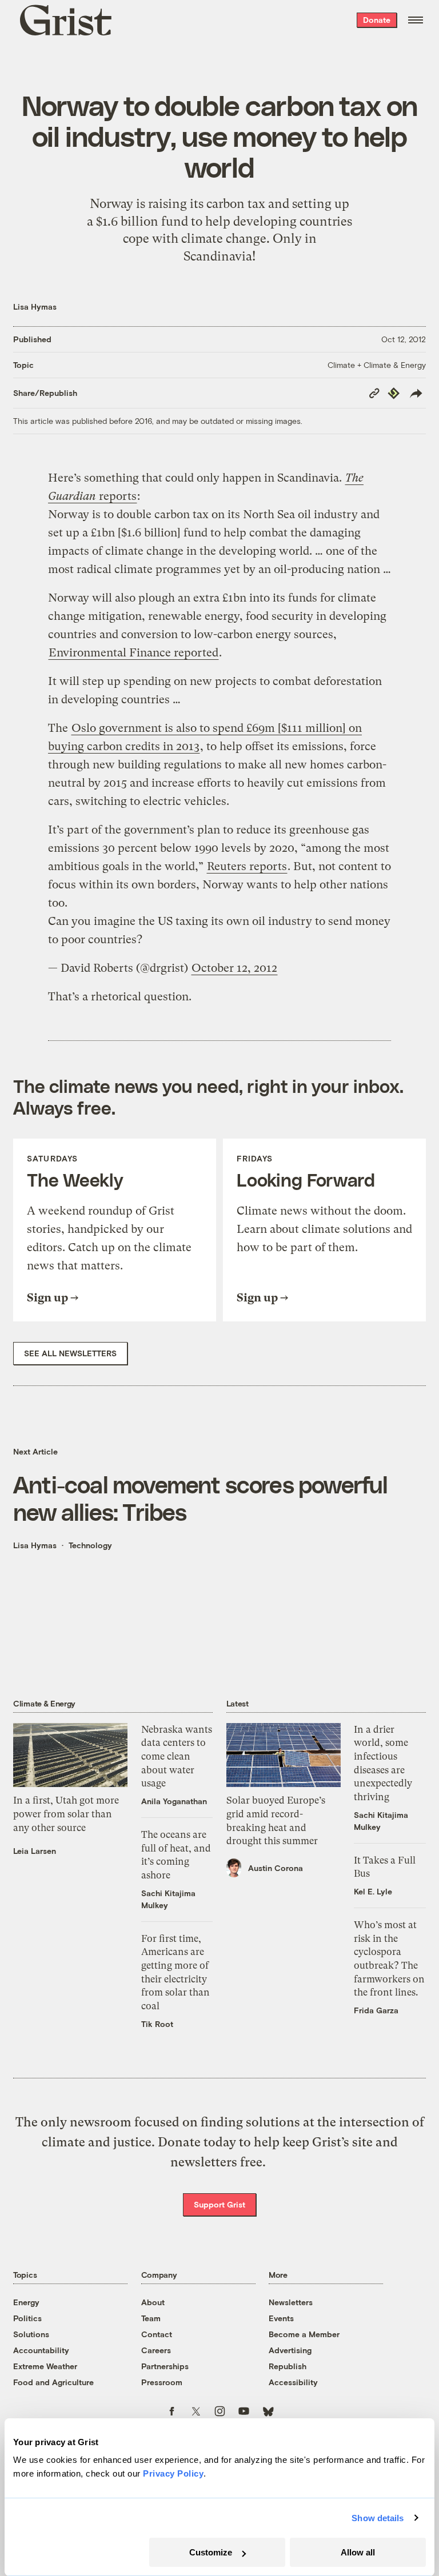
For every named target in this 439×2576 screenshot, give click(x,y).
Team (151, 2318)
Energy (26, 2302)
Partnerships (165, 2366)
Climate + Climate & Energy (377, 365)
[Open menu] (416, 20)
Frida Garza (376, 2010)
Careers (156, 2350)
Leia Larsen (35, 1851)
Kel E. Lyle (373, 1891)
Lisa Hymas (35, 307)
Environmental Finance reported (133, 653)
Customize (211, 2552)
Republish (288, 2366)
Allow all (358, 2552)
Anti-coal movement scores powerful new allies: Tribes (201, 1498)
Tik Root (157, 2024)
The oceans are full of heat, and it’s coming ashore (176, 1855)
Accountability (41, 2350)
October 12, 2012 (234, 968)
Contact (157, 2334)
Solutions (31, 2334)
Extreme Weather (45, 2366)
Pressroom (162, 2382)
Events (281, 2318)
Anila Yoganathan (174, 1801)
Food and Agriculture (53, 2382)
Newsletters (291, 2302)
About (153, 2302)
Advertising (290, 2350)
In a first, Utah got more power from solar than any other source (66, 1814)
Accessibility (293, 2382)
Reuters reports (247, 866)
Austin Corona (276, 1868)
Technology (90, 1545)
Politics (27, 2318)
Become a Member (304, 2334)
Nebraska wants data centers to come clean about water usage (177, 1756)
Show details (378, 2518)
